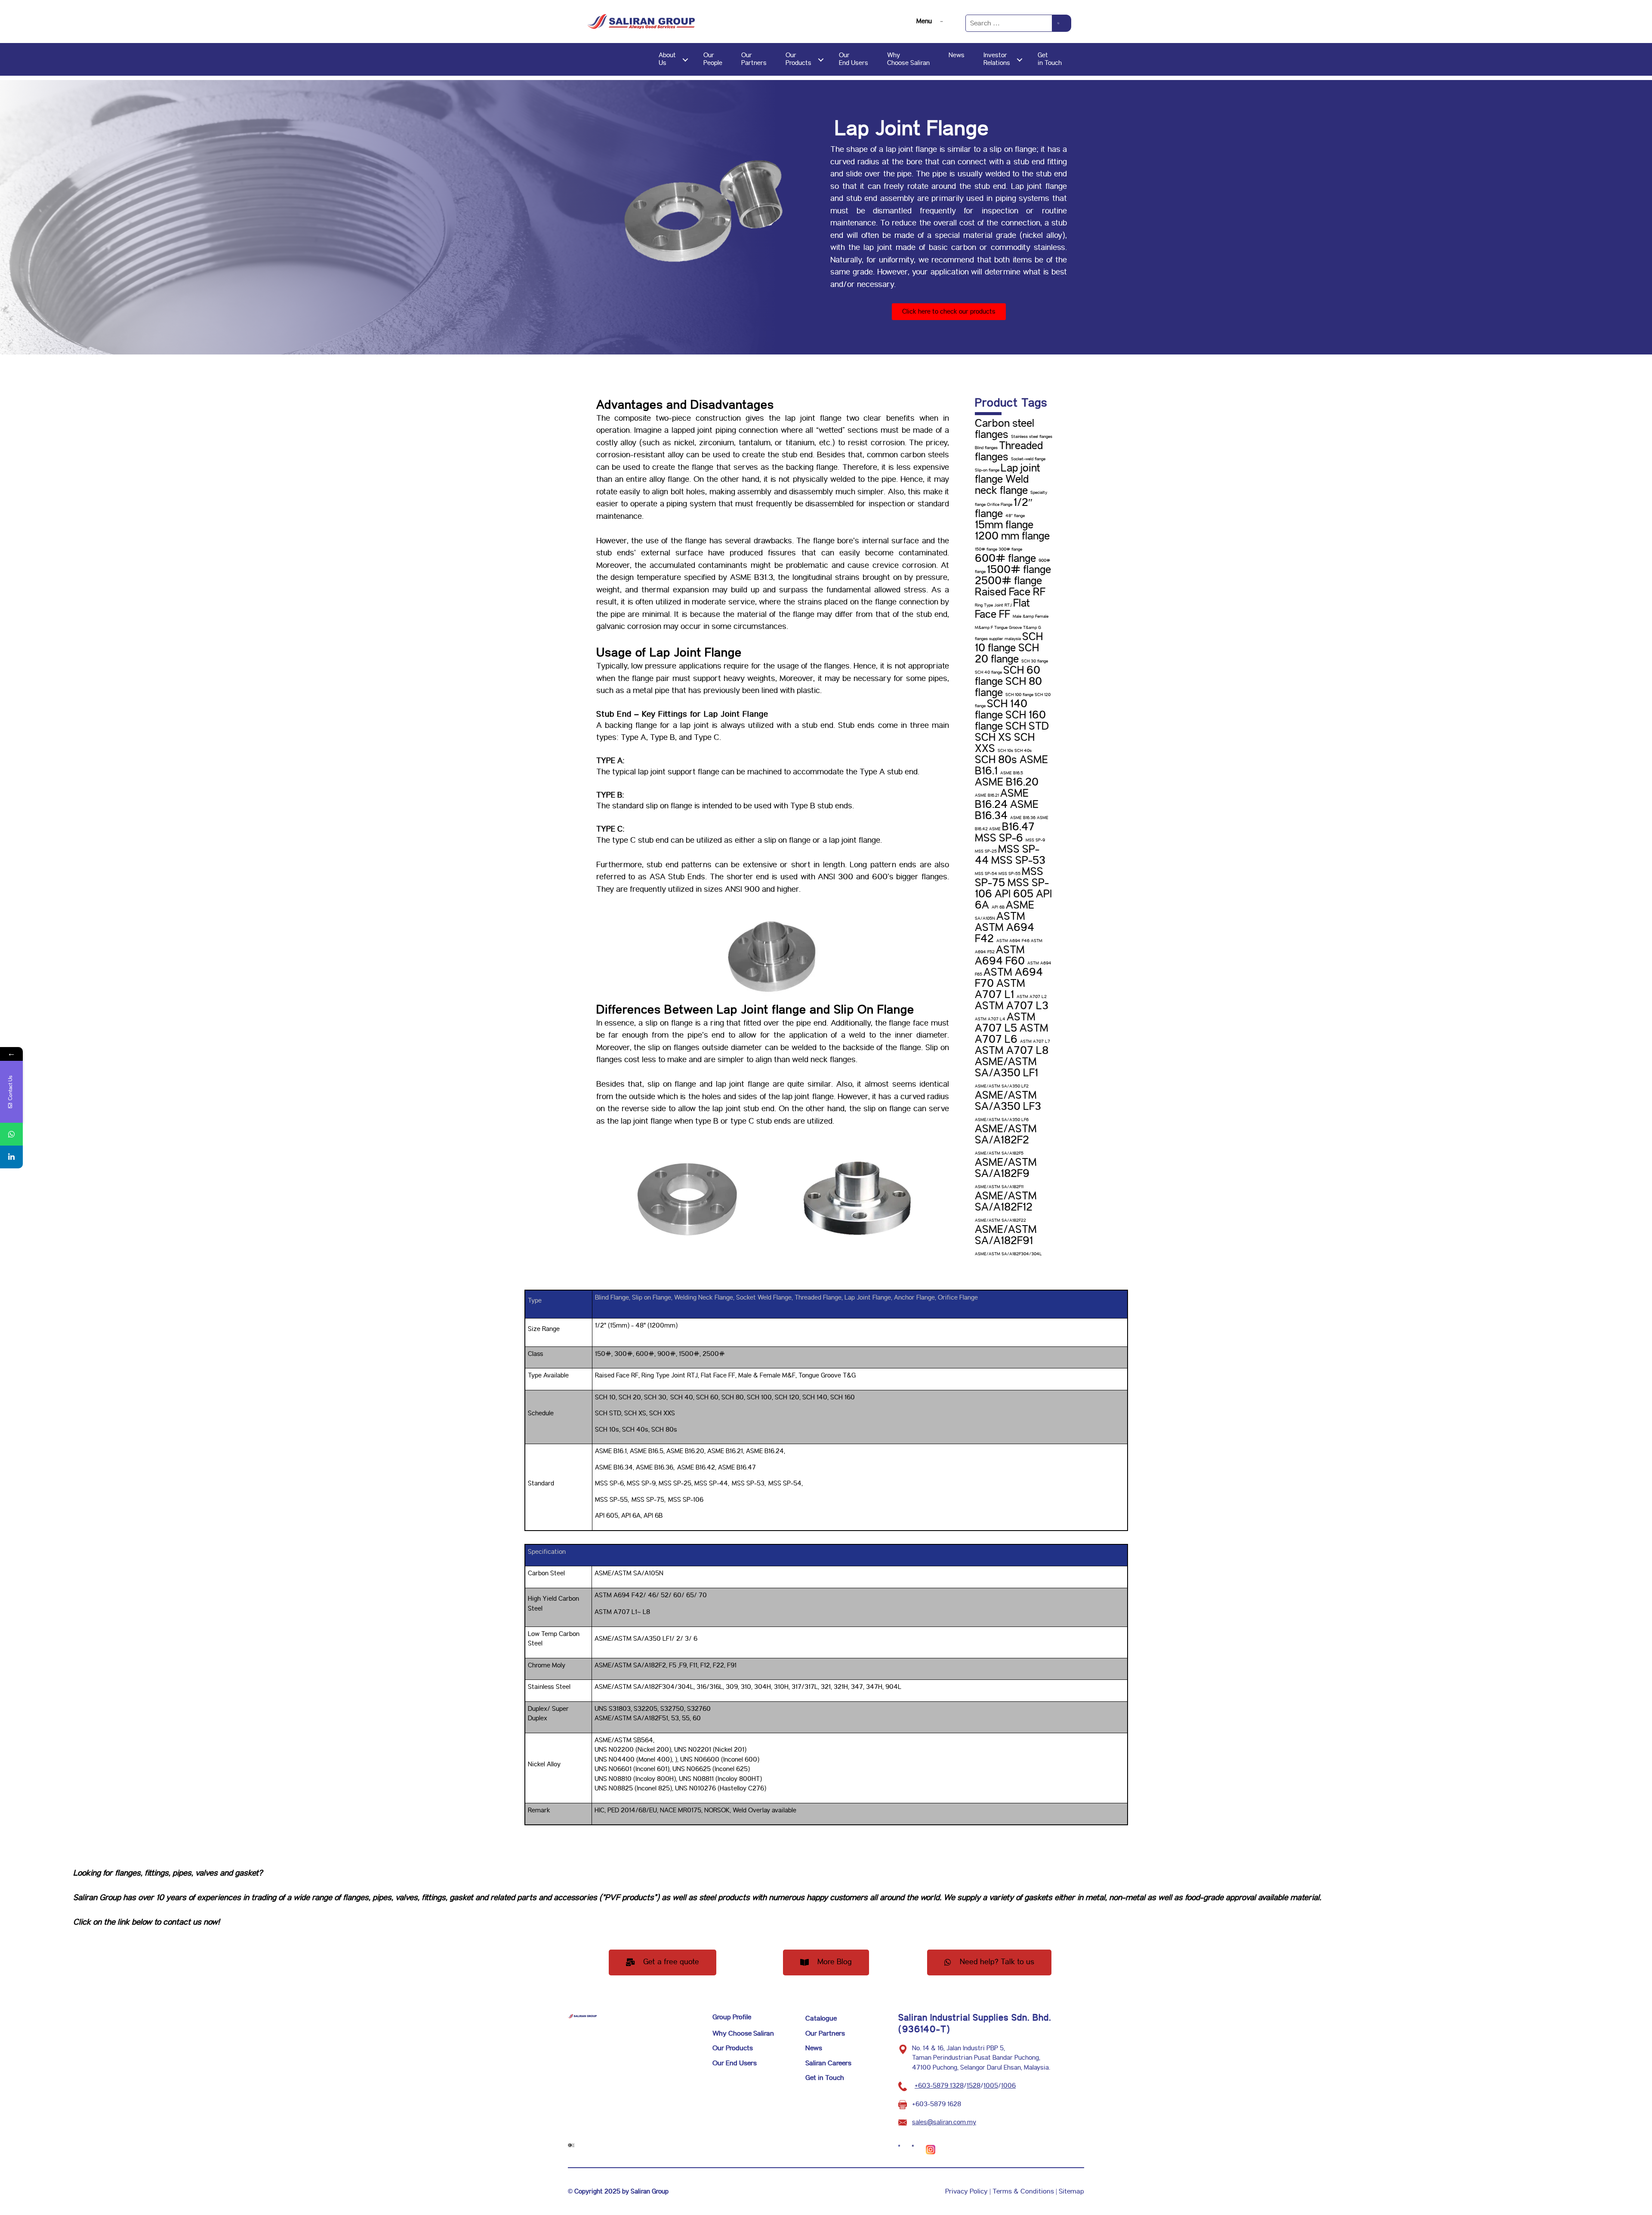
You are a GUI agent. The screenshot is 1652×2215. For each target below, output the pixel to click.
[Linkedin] (11, 1157)
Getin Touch (1050, 59)
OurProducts (798, 59)
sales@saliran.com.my (944, 2122)
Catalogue (821, 2019)
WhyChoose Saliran (908, 59)
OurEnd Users (854, 59)
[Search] (1062, 23)
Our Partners (825, 2034)
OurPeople (713, 59)
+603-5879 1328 (939, 2086)
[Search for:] (1009, 23)
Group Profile (732, 2017)
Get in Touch (825, 2078)
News (957, 55)
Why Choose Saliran (743, 2034)
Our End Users (735, 2063)
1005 (991, 2086)
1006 (1008, 2086)
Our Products (733, 2048)
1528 (974, 2086)
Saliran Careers (828, 2063)
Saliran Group (97, 1898)
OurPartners (754, 59)
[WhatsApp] (11, 1134)
